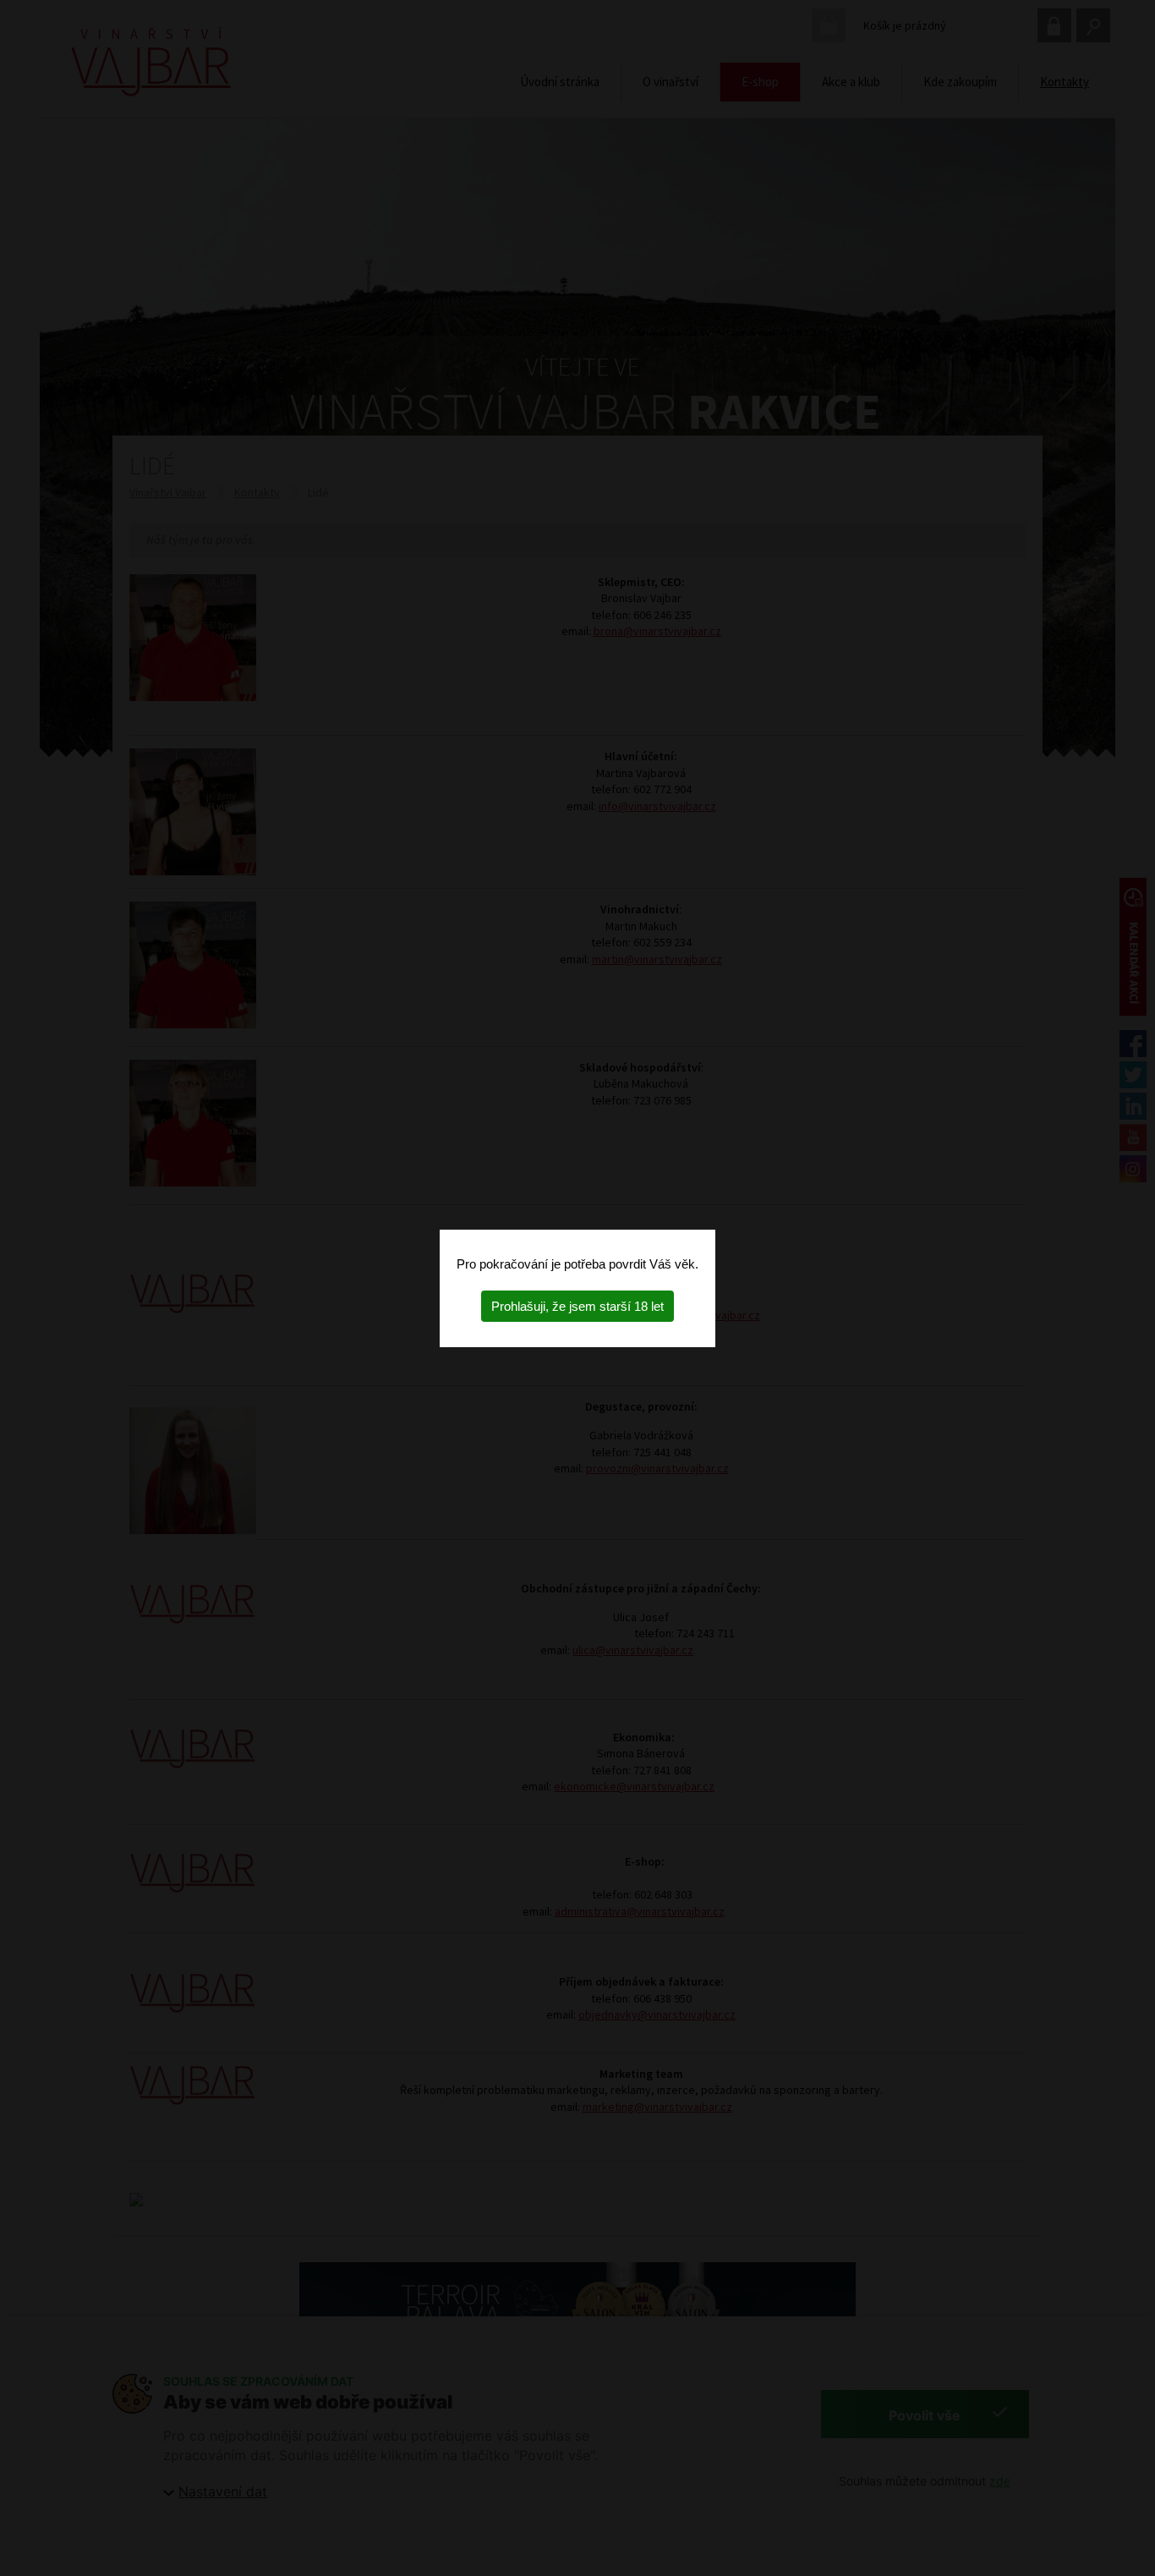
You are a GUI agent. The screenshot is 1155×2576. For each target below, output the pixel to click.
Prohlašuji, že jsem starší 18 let (577, 1306)
